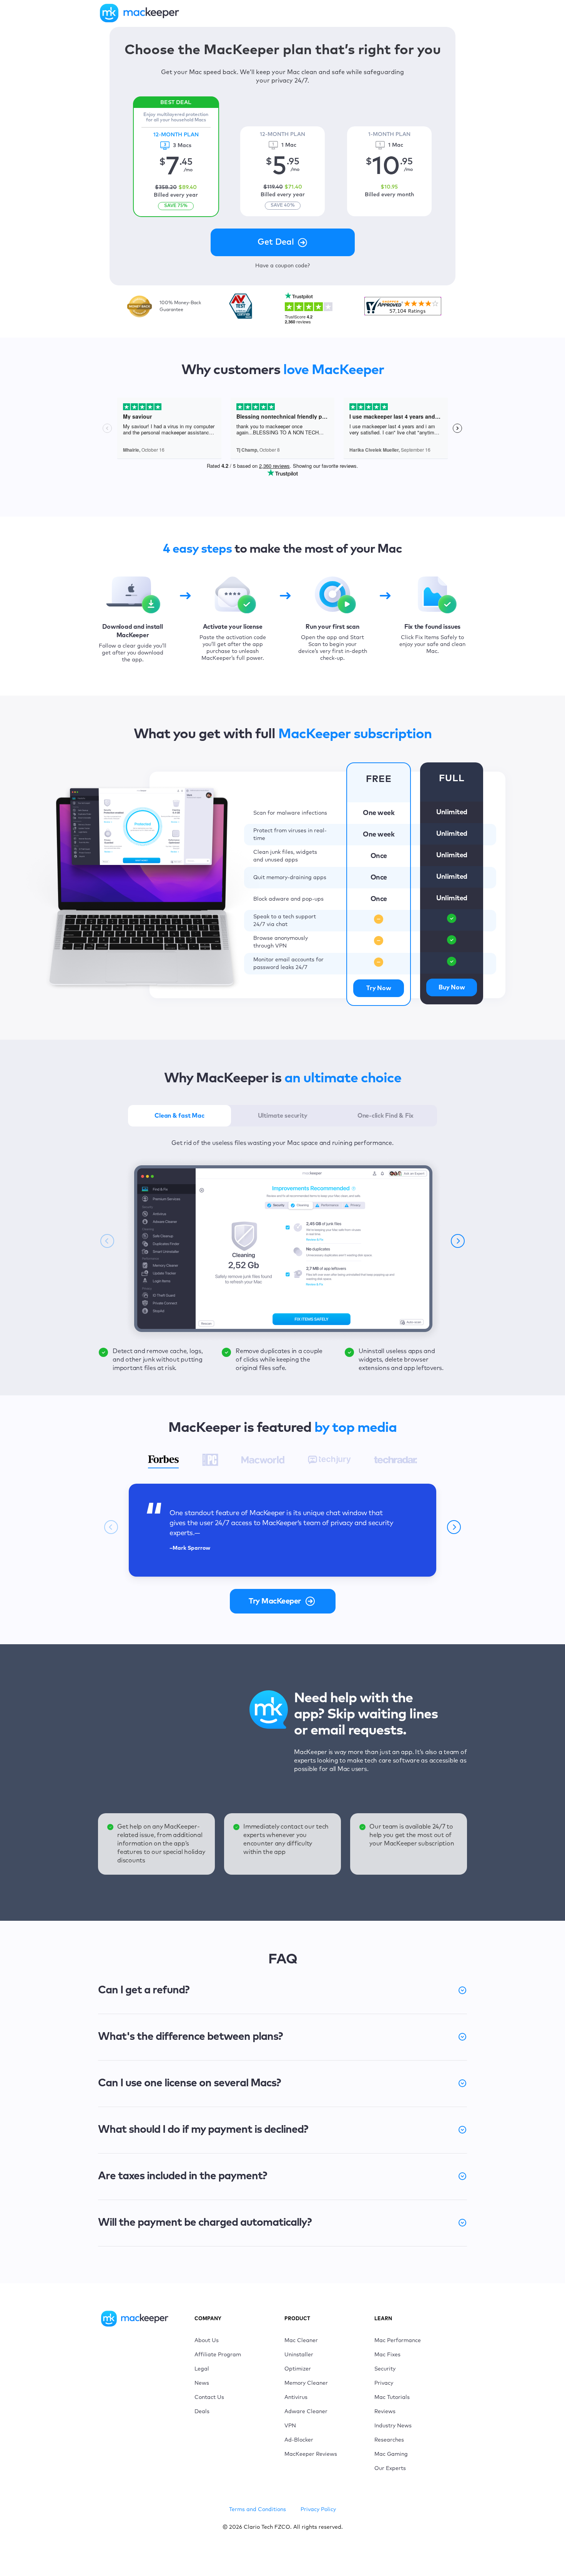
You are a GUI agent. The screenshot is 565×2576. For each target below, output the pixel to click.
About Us (207, 2341)
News (202, 2383)
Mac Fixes (387, 2355)
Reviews (385, 2412)
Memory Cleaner (306, 2383)
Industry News (393, 2426)
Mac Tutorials (392, 2397)
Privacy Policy (318, 2510)
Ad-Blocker (299, 2440)
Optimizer (298, 2369)
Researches (389, 2440)
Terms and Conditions (258, 2510)
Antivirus (296, 2397)
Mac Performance (398, 2341)
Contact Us (209, 2397)
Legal (202, 2369)
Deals (202, 2412)
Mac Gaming (391, 2454)
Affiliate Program (218, 2355)
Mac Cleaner (301, 2341)
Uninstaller (299, 2355)
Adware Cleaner (306, 2412)
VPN (290, 2426)
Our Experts (390, 2468)
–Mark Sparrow (190, 1548)
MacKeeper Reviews (311, 2454)
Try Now (379, 988)
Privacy (384, 2383)
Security (385, 2369)
